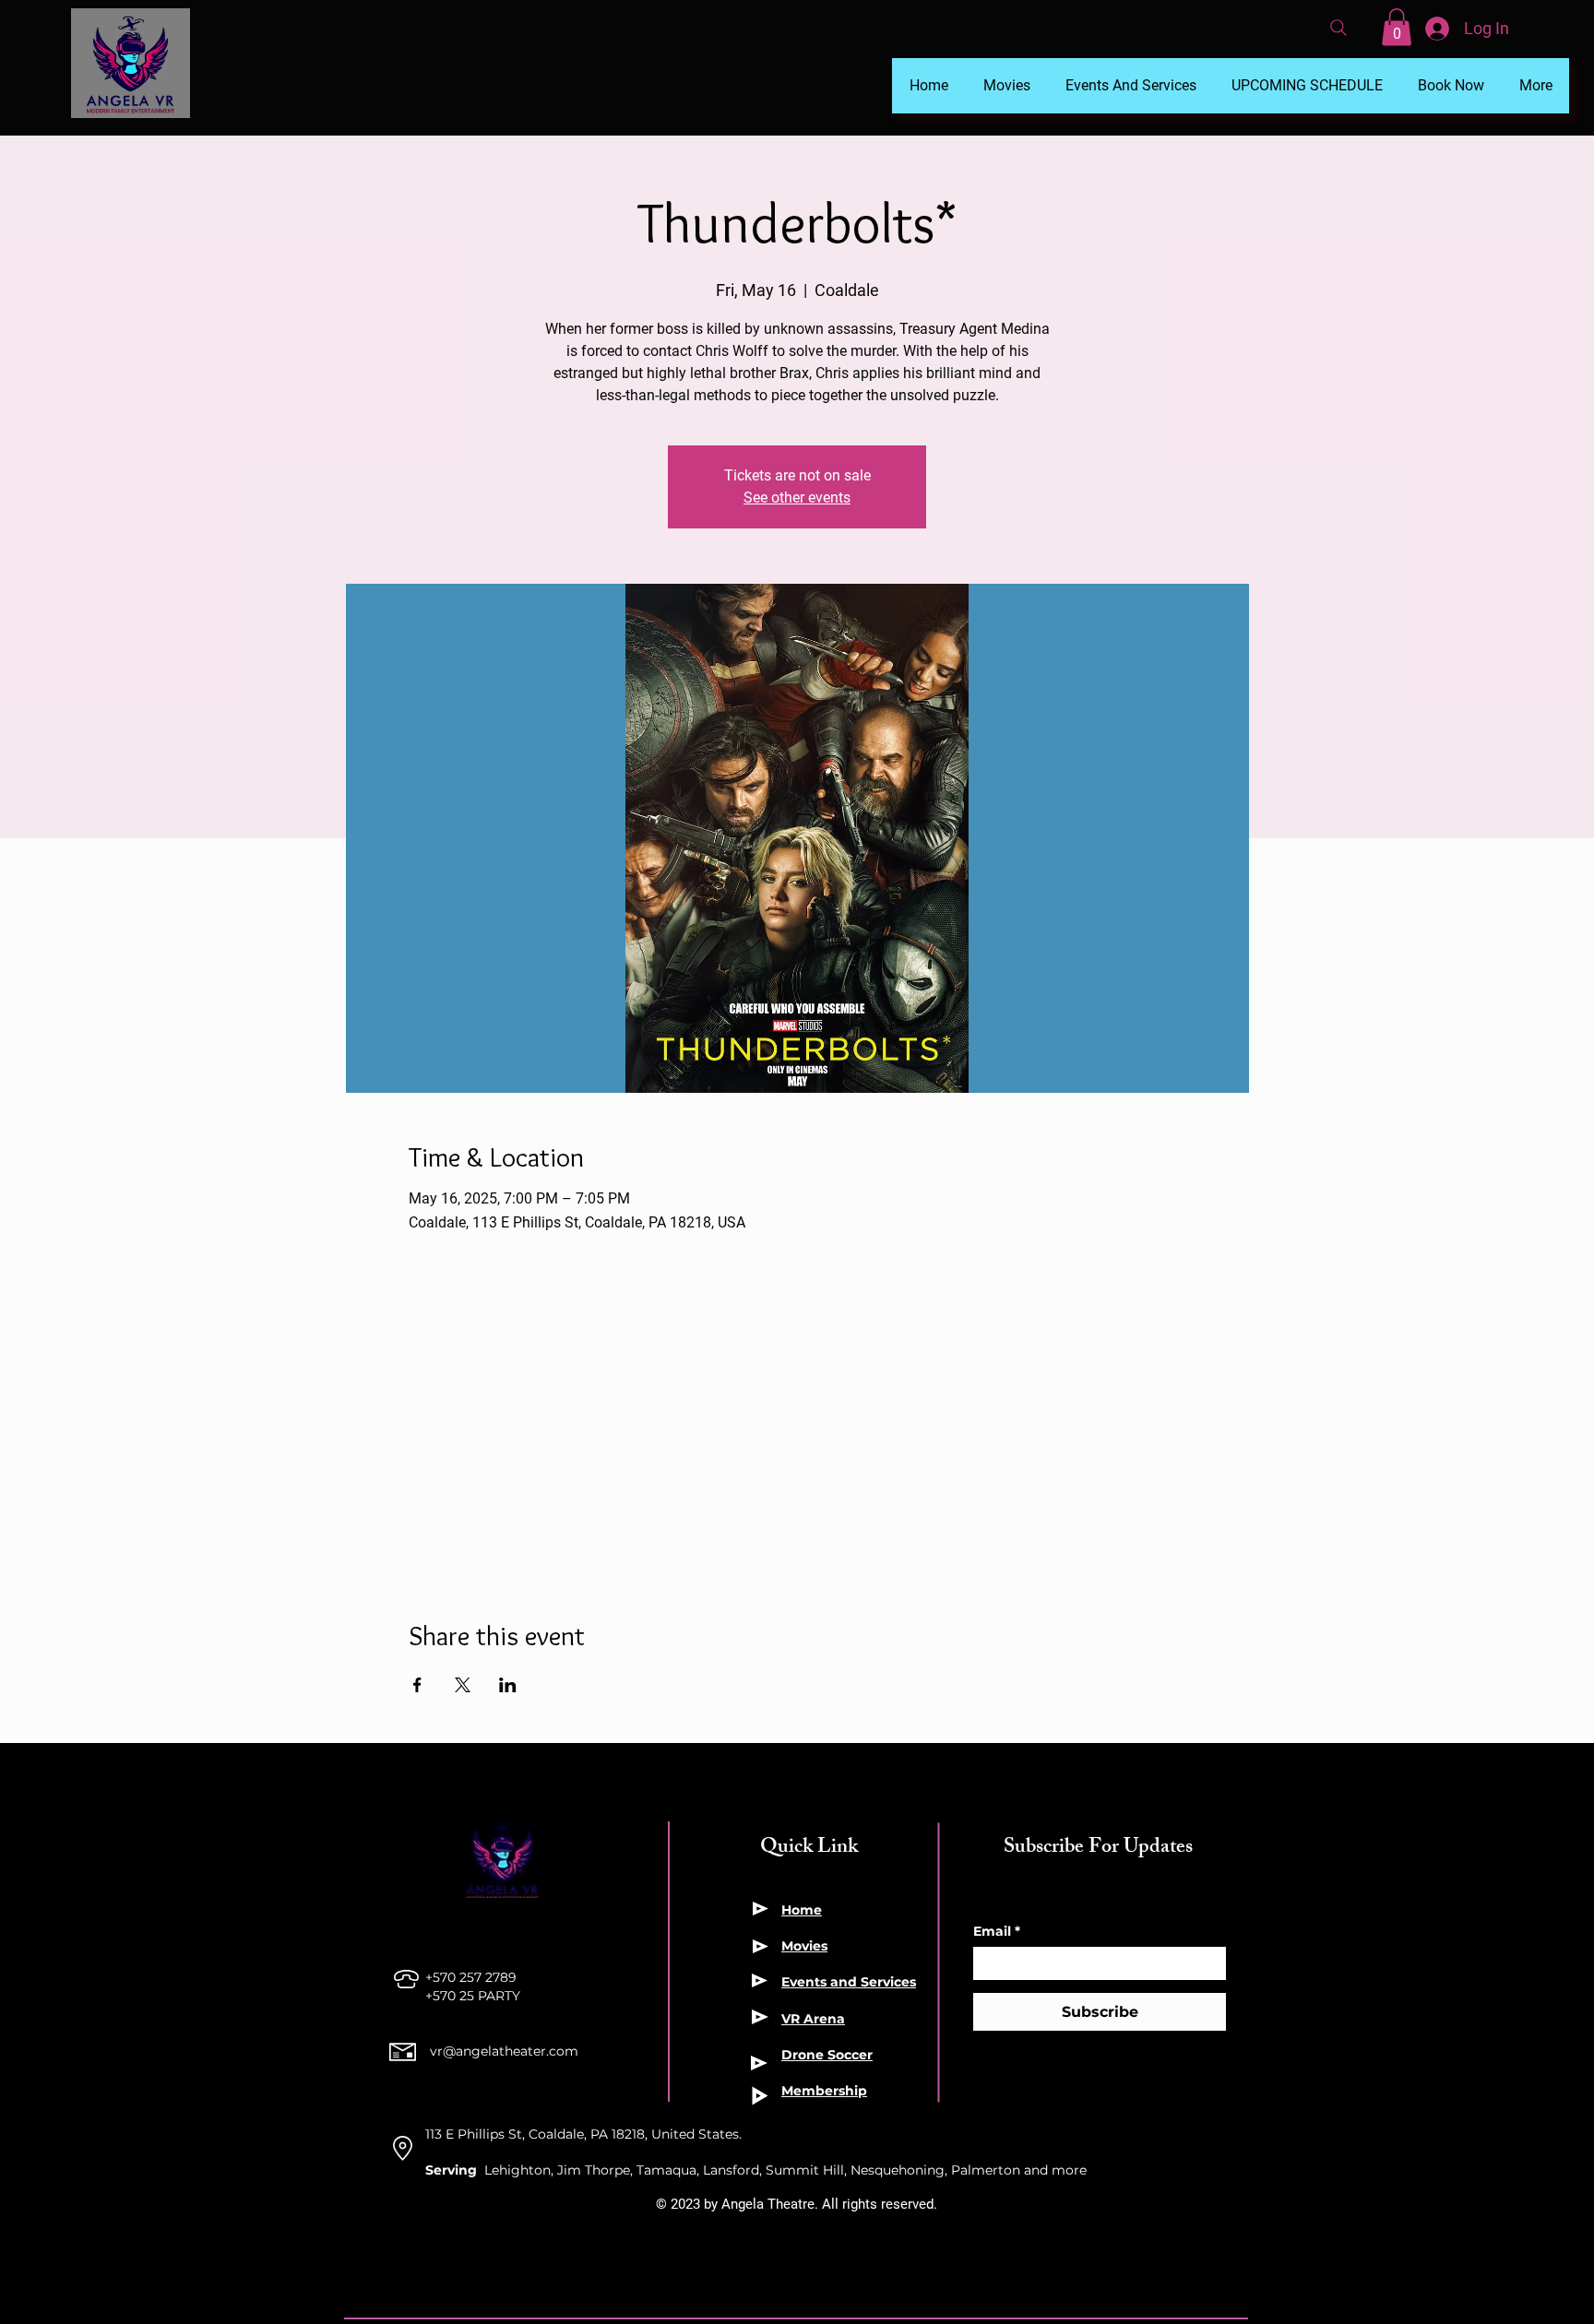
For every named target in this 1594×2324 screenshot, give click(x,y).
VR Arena (813, 2019)
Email (997, 1932)
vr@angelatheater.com (504, 2051)
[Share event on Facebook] (417, 1685)
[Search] (1338, 28)
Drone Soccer (827, 2055)
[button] (1397, 27)
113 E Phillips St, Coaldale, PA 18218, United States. (583, 2134)
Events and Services (849, 1982)
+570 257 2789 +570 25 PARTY (475, 1986)
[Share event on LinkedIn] (508, 1685)
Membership (824, 2091)
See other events (797, 498)
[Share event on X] (463, 1685)
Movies (804, 1946)
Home (802, 1910)
